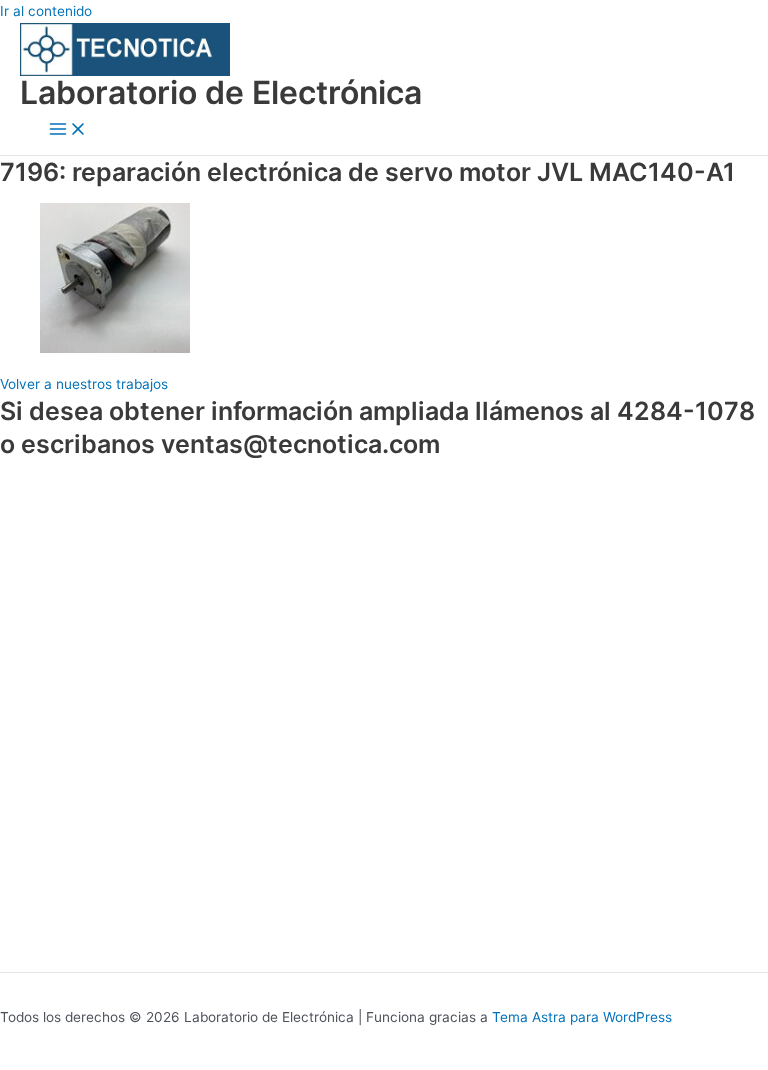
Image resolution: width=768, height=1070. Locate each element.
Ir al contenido (46, 11)
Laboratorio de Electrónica (221, 92)
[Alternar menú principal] (68, 130)
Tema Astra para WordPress (582, 1017)
